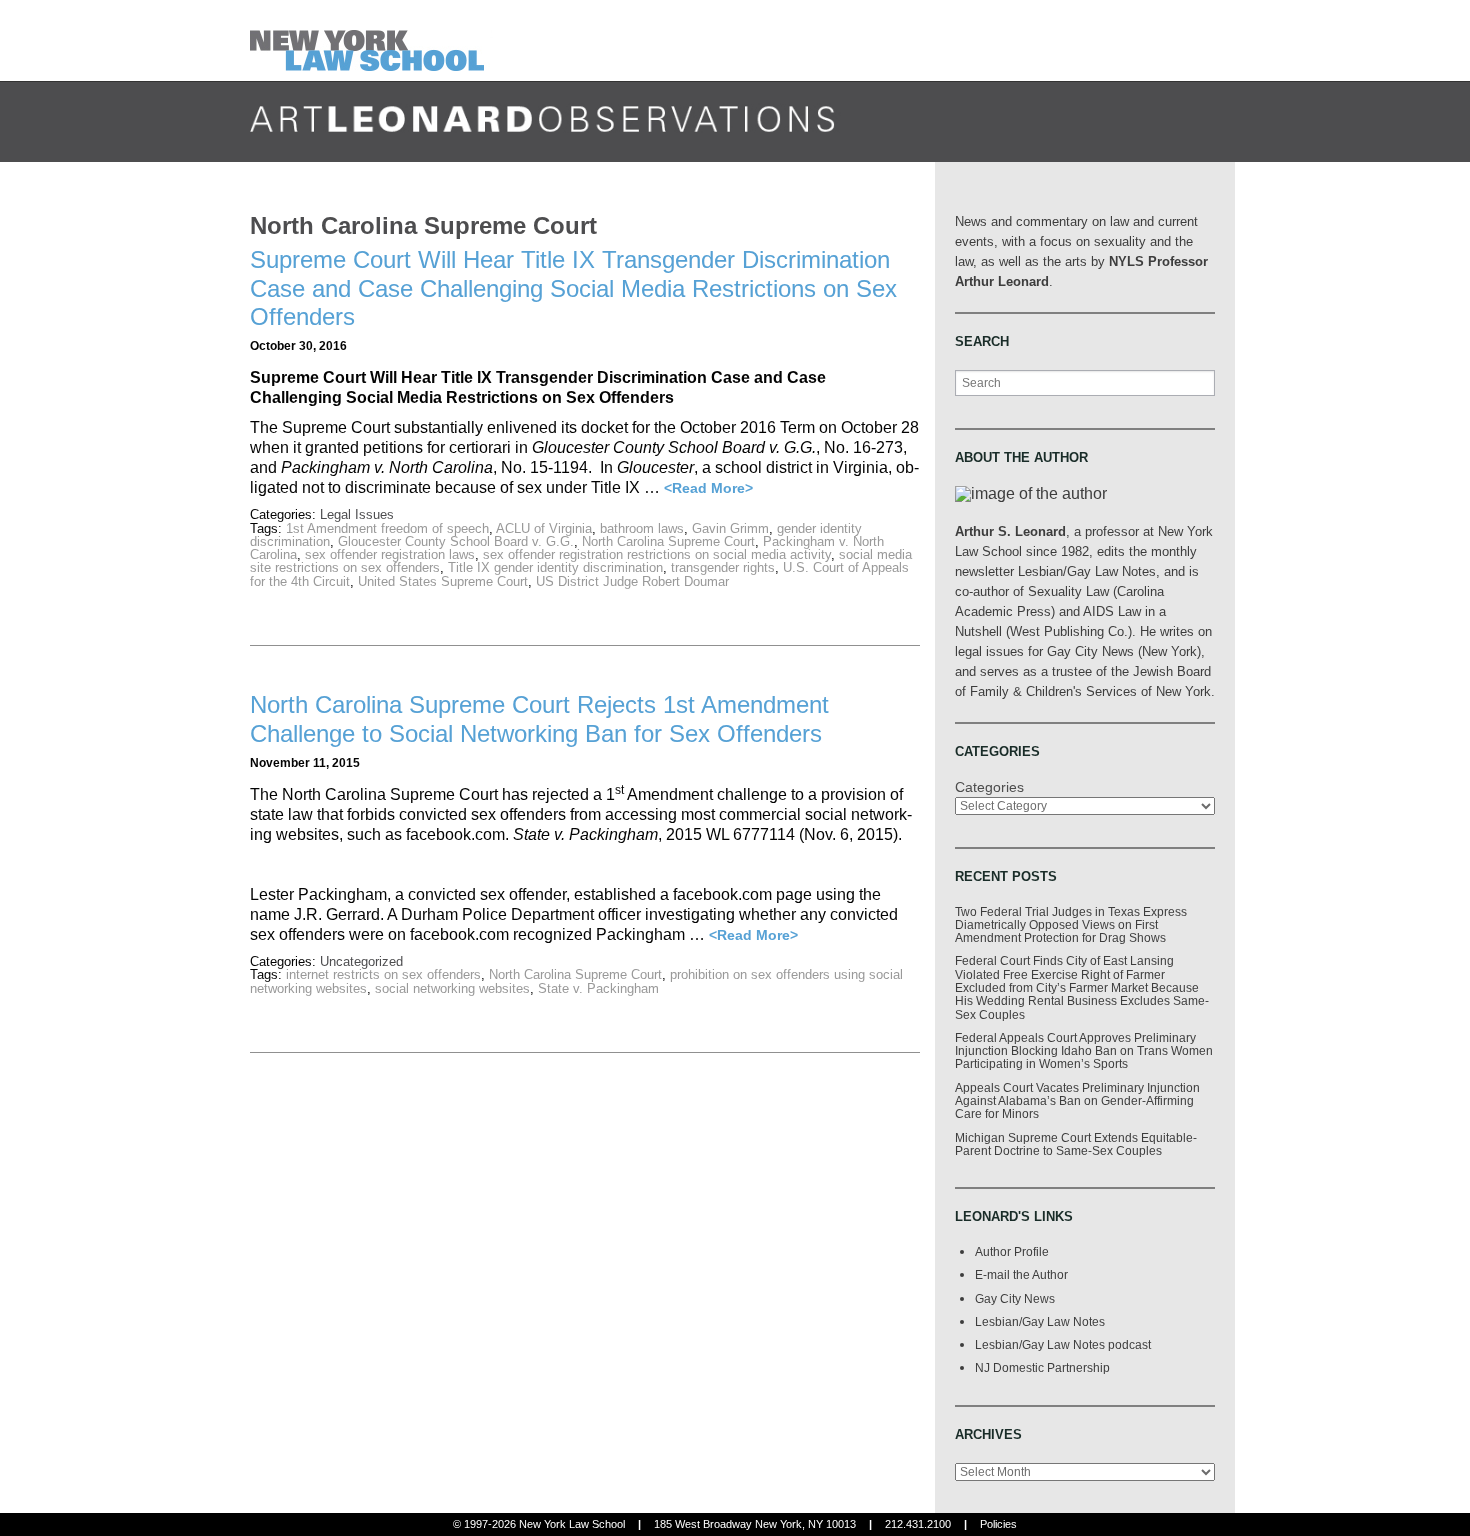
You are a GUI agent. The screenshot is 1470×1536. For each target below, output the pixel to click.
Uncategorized (361, 961)
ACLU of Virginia (544, 528)
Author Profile (1012, 1251)
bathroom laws (642, 528)
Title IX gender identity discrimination (555, 567)
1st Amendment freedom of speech (387, 528)
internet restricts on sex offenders (383, 974)
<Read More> (708, 488)
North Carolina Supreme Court (668, 541)
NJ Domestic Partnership (1042, 1367)
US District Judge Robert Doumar (632, 581)
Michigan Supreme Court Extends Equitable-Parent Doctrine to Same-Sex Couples (1076, 1144)
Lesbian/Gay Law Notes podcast (1063, 1344)
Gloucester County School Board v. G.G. (456, 541)
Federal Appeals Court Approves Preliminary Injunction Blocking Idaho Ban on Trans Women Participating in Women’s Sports (1084, 1051)
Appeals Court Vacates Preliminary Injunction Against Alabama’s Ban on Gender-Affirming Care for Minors (1077, 1101)
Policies (998, 1524)
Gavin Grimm (730, 528)
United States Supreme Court (443, 581)
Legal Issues (357, 514)
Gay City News (1015, 1298)
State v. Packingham (598, 988)
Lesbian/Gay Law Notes (1040, 1321)
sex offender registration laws (390, 554)
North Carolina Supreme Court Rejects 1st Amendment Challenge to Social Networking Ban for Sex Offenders (539, 719)
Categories (989, 787)
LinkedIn (1182, 141)
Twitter (1145, 141)
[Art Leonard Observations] (371, 39)
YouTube (1219, 141)
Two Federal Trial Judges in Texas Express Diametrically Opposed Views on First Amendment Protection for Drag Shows (1071, 925)
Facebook (1108, 141)
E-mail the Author (1021, 1274)
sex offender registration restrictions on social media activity (657, 554)
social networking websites (452, 988)
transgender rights (723, 567)
